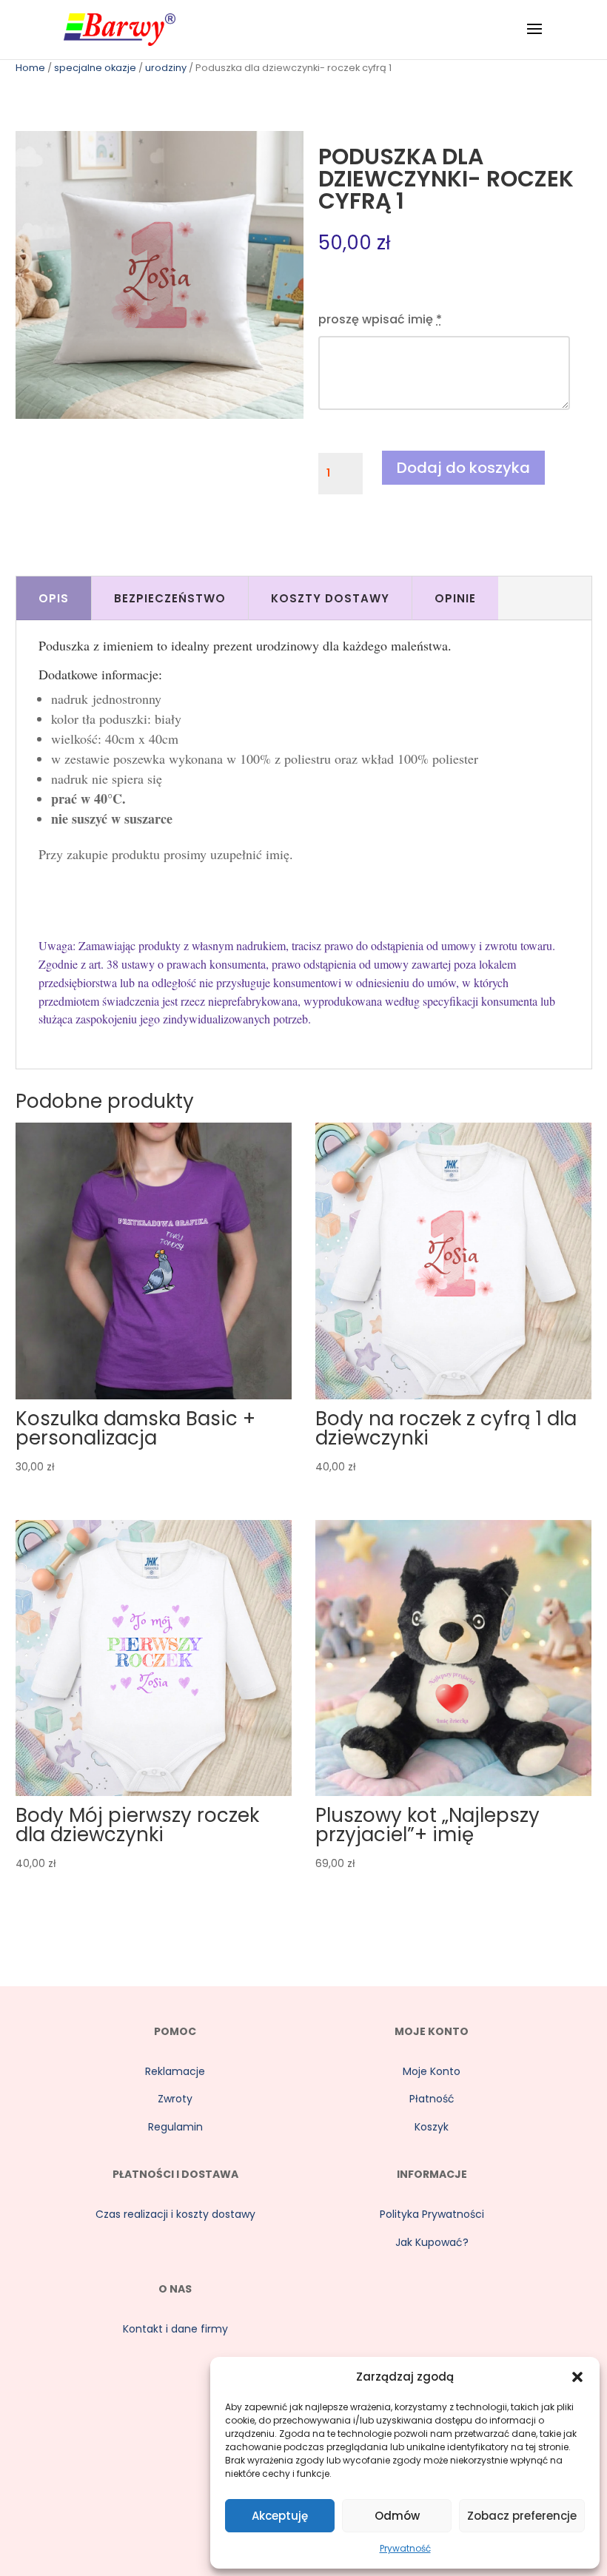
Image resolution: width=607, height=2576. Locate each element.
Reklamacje (175, 2071)
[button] (577, 2377)
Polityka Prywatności (432, 2214)
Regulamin (175, 2127)
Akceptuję (280, 2516)
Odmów (397, 2516)
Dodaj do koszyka (463, 468)
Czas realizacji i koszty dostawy (175, 2214)
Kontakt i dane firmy (175, 2329)
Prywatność (405, 2548)
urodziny (166, 68)
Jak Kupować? (432, 2242)
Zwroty (175, 2099)
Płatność (432, 2099)
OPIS (54, 598)
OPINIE (455, 598)
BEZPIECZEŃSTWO (170, 598)
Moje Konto (432, 2071)
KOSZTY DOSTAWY (330, 598)
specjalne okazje (95, 68)
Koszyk (432, 2127)
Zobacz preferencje (522, 2516)
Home (30, 68)
